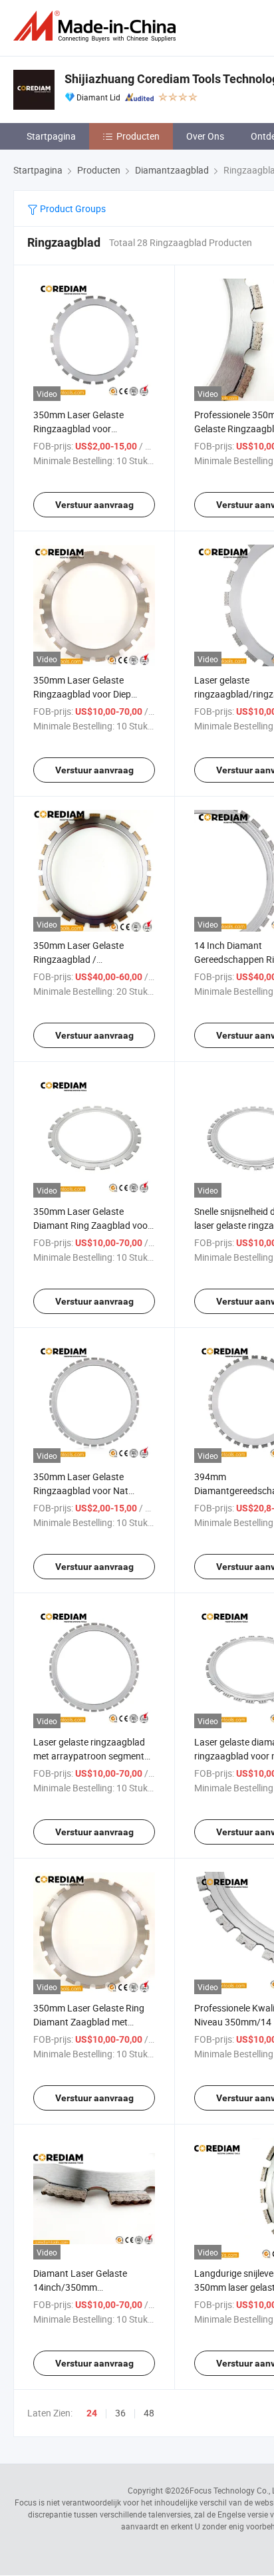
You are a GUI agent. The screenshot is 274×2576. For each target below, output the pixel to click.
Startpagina (51, 136)
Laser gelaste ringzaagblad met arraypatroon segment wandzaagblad (89, 1756)
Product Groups (72, 208)
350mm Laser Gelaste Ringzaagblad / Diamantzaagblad (78, 959)
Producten (138, 136)
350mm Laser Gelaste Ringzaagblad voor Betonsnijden (78, 429)
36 (120, 2413)
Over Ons (205, 136)
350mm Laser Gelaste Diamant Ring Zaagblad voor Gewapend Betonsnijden (92, 1225)
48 (149, 2413)
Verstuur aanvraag (94, 505)
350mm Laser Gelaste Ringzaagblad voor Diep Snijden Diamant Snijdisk (83, 694)
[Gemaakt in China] (97, 26)
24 (92, 2413)
